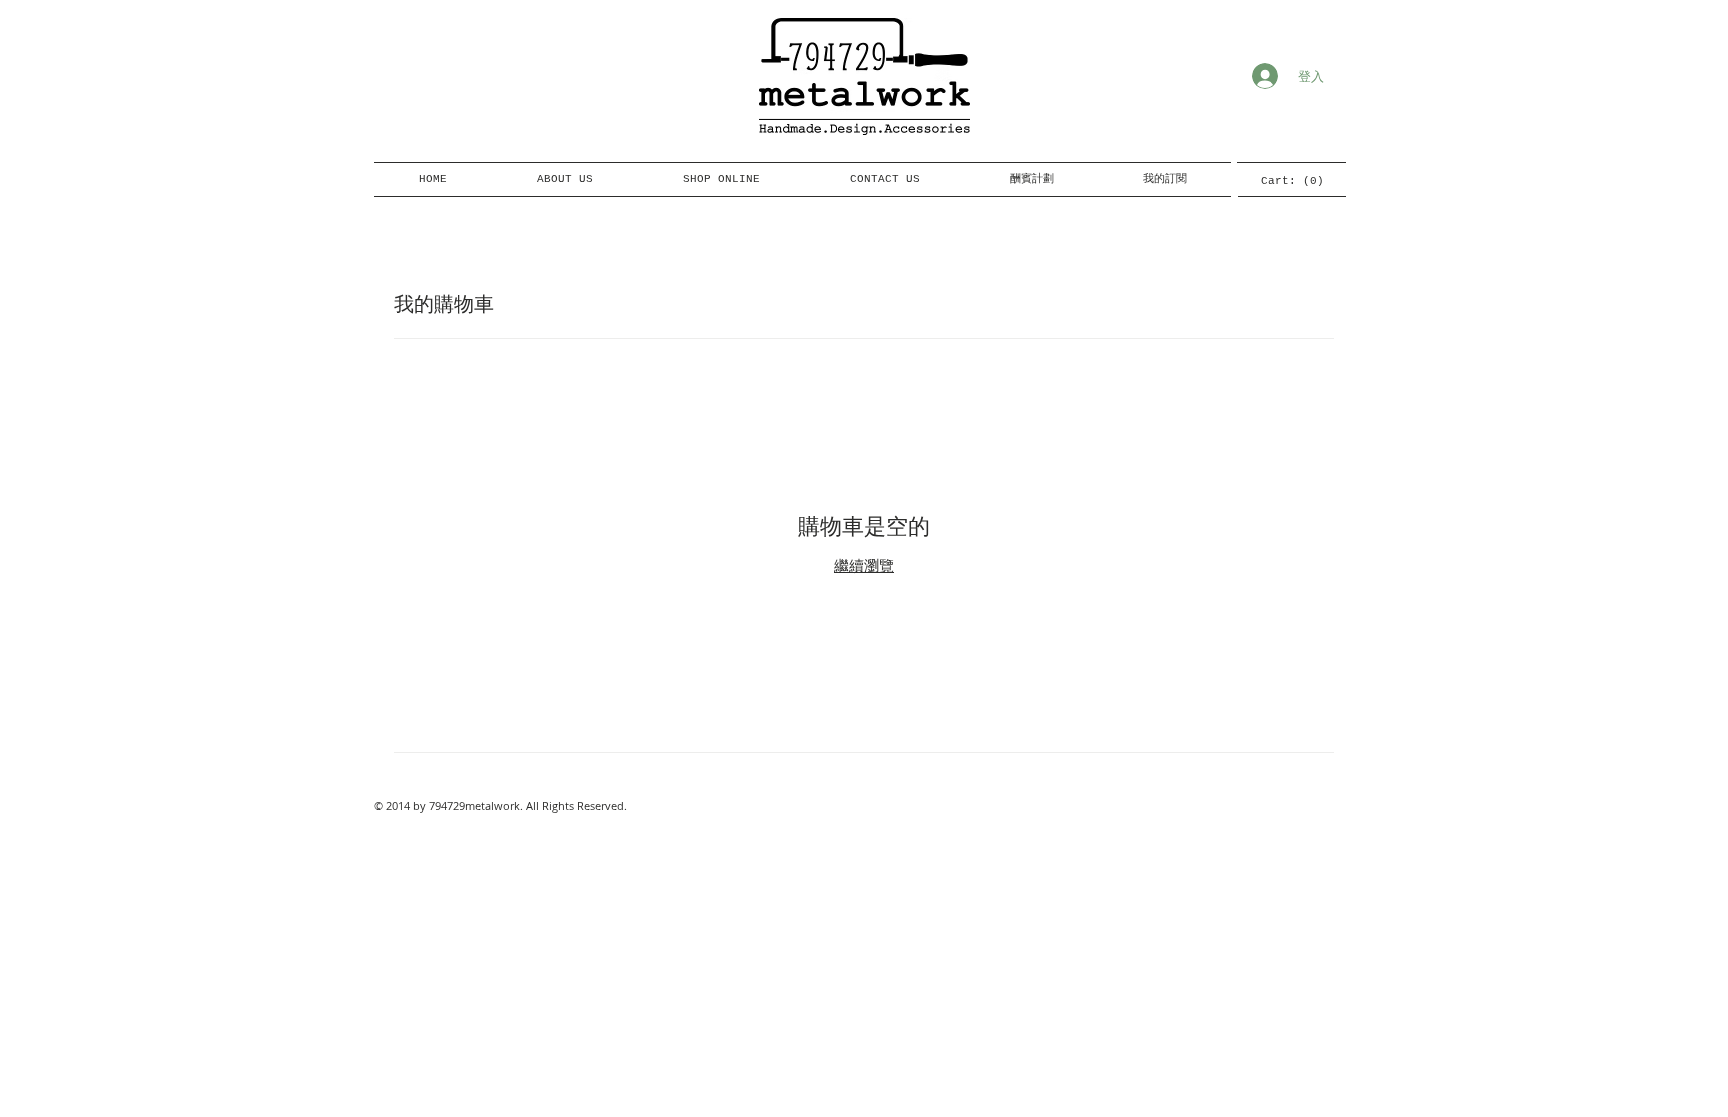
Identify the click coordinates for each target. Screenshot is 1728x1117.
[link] (1291, 180)
